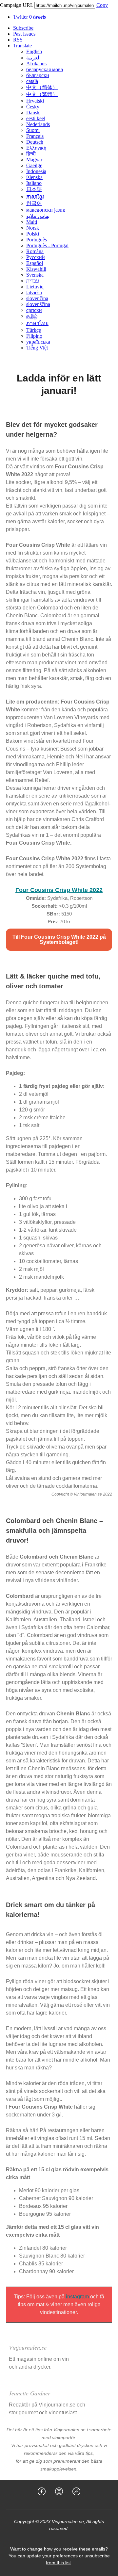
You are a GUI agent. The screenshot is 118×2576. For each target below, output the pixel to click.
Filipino (34, 336)
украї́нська (38, 342)
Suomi (33, 130)
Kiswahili (36, 269)
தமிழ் (32, 316)
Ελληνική (36, 148)
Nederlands (38, 124)
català (32, 81)
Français (35, 136)
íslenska (34, 177)
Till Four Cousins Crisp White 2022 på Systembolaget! (59, 940)
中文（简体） (42, 87)
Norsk (33, 228)
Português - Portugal (47, 245)
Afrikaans (36, 64)
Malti (32, 222)
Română (35, 251)
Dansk (33, 113)
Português (37, 240)
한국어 (34, 203)
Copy (102, 5)
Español (35, 263)
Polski (33, 234)
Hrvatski (35, 101)
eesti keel (36, 118)
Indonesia (36, 171)
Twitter (29, 17)
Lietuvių (35, 287)
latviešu (34, 292)
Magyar (34, 160)
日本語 (34, 189)
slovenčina (37, 298)
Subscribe (23, 28)
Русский (36, 257)
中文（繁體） (42, 94)
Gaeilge (34, 165)
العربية (33, 58)
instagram (77, 2297)
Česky (33, 107)
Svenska (35, 275)
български (38, 75)
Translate (22, 46)
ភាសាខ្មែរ (35, 197)
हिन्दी (31, 154)
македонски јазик (46, 210)
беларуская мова (45, 69)
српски (34, 310)
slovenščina (38, 304)
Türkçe (34, 330)
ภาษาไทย (37, 323)
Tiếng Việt (37, 348)
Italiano (34, 183)
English (34, 51)
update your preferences (52, 2556)
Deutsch (35, 142)
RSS (18, 40)
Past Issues (24, 34)
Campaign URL (17, 5)
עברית (33, 281)
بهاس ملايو (38, 216)
